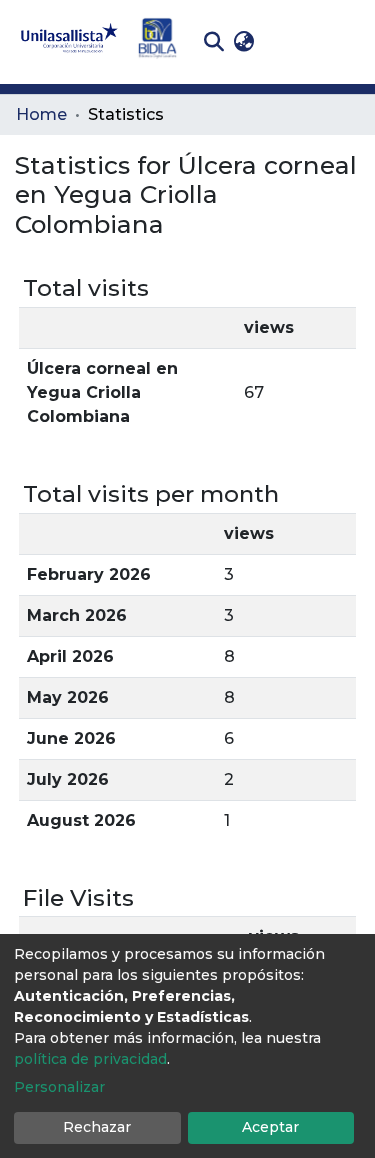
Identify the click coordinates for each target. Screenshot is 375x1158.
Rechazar (97, 1127)
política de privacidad (90, 1059)
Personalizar (59, 1087)
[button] (243, 42)
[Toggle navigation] (345, 42)
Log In (290, 41)
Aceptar (270, 1127)
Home (41, 114)
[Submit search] (213, 42)
